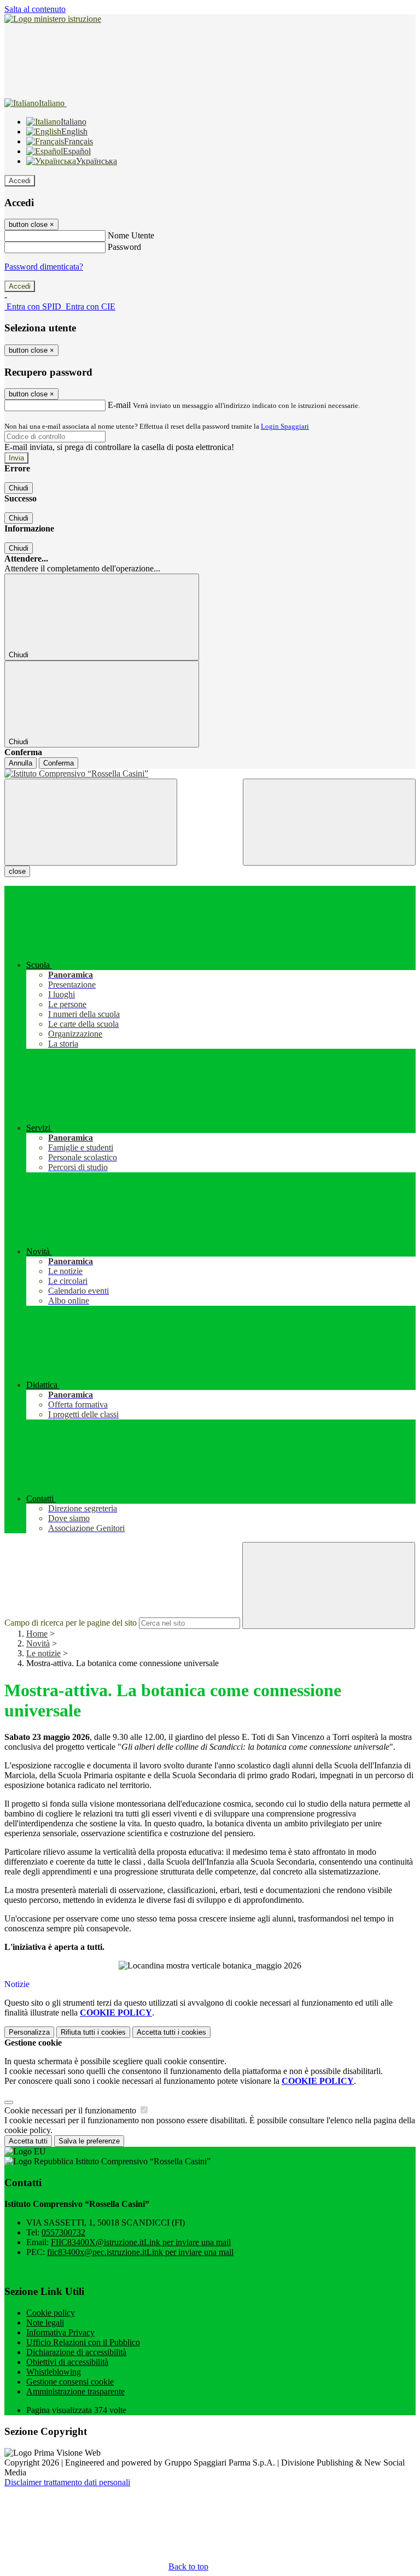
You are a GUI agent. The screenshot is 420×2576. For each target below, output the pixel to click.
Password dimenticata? (44, 267)
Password (124, 247)
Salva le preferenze (89, 2141)
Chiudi (19, 488)
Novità (38, 1643)
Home (37, 1634)
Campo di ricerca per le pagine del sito (71, 1623)
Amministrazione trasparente (75, 2391)
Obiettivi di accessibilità (67, 2362)
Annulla (21, 763)
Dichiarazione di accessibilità (76, 2352)
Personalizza (29, 2032)
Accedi (20, 181)
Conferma (59, 763)
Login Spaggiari (285, 426)
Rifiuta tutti (93, 2032)
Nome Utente (131, 235)
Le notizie (43, 1653)
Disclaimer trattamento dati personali (67, 2482)
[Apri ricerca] (329, 822)
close (17, 871)
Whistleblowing (54, 2372)
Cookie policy (51, 2313)
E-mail (119, 405)
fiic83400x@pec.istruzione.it (140, 2252)
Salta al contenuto (35, 9)
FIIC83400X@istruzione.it (141, 2242)
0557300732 (63, 2232)
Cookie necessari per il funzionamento (71, 2110)
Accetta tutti (171, 2032)
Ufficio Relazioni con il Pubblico (83, 2342)
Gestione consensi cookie (70, 2382)
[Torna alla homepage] (210, 774)
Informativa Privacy (60, 2332)
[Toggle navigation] (91, 822)
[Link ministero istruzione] (53, 19)
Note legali (45, 2323)
